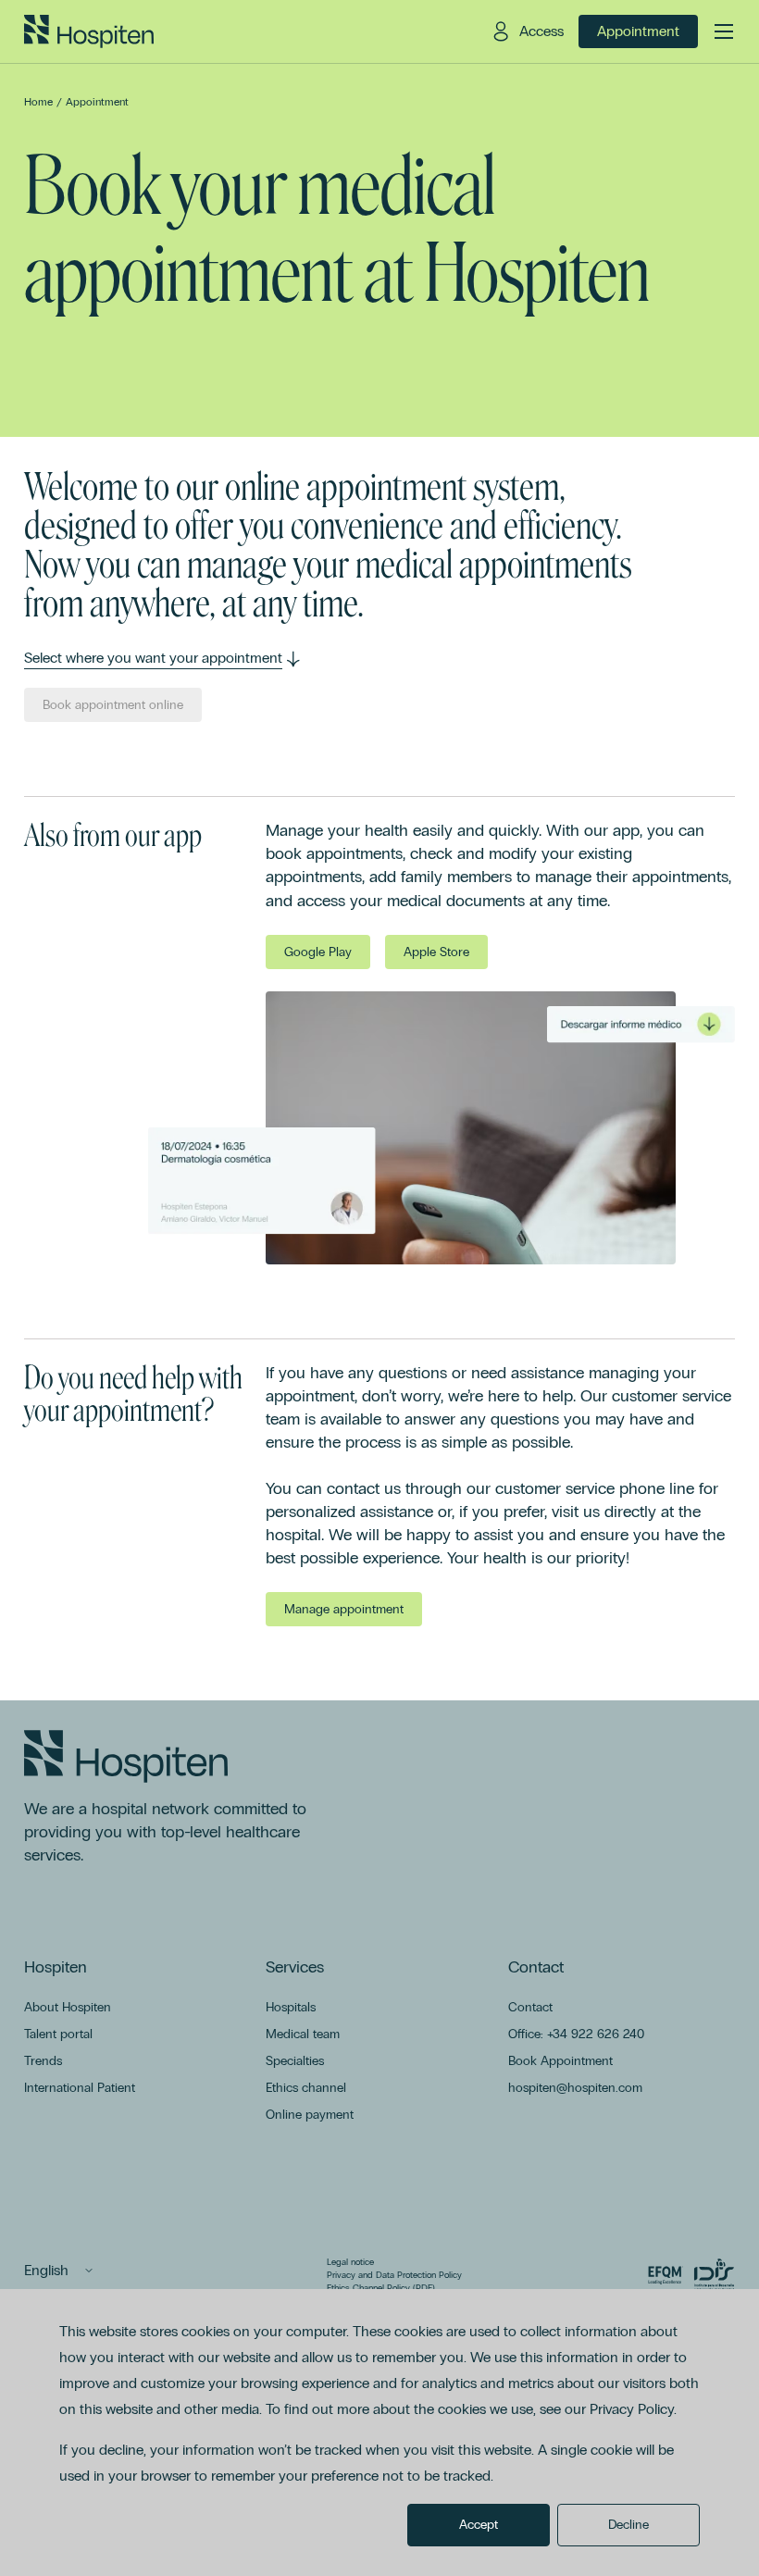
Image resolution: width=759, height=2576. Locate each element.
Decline (628, 2525)
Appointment (97, 102)
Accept (479, 2525)
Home (38, 102)
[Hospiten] (89, 31)
